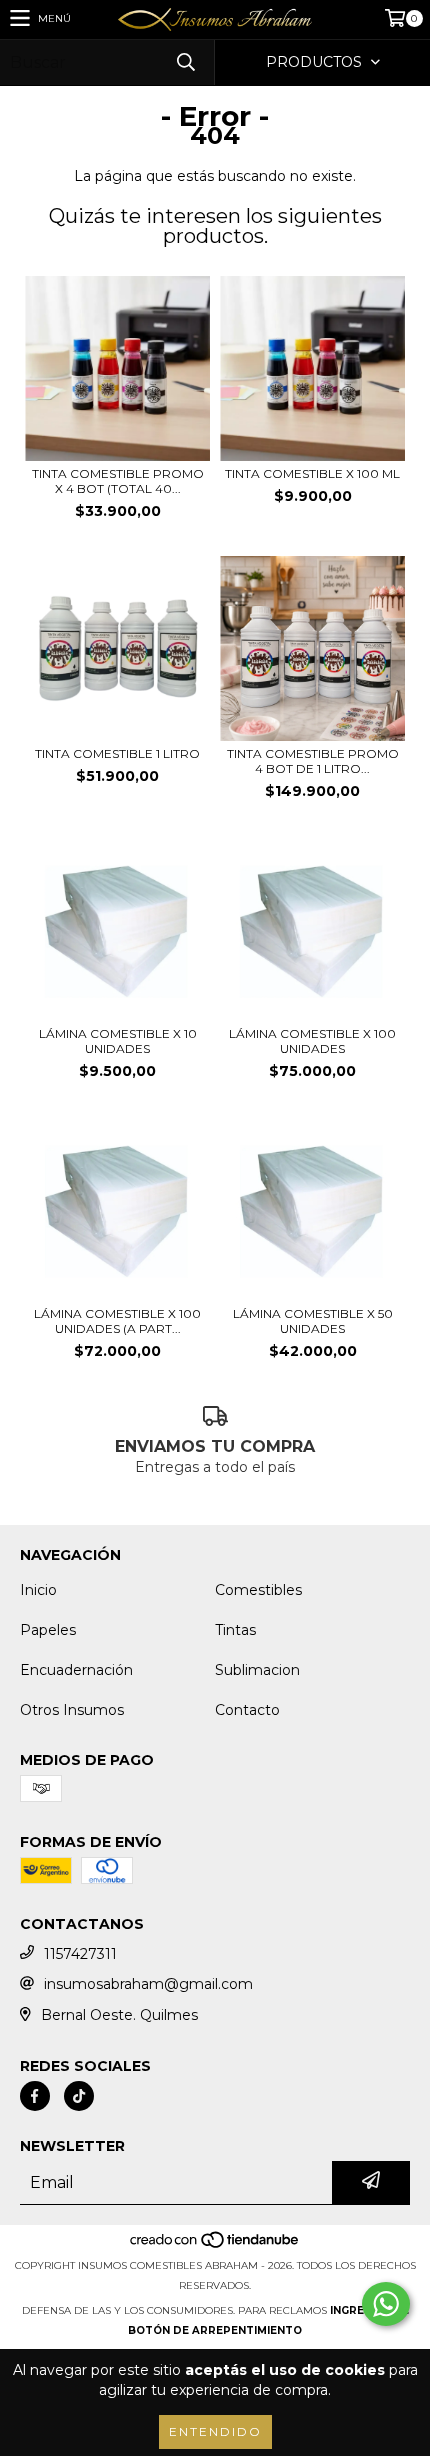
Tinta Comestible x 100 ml (312, 473)
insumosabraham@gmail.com (148, 1984)
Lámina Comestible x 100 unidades (312, 1041)
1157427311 (80, 1954)
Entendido (215, 2431)
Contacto (247, 1710)
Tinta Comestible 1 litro (117, 753)
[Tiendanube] (215, 2245)
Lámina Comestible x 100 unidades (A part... (117, 1321)
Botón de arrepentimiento (215, 2330)
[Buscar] (185, 62)
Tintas (235, 1630)
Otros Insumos (72, 1710)
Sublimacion (257, 1670)
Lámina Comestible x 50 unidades (313, 1321)
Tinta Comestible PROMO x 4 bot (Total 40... (118, 481)
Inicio (38, 1590)
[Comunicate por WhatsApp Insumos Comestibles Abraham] (386, 2304)
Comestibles (258, 1590)
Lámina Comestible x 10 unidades (118, 1041)
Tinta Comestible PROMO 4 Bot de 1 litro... (313, 761)
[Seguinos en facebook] (35, 2096)
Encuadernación (76, 1670)
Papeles (48, 1630)
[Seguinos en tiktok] (79, 2096)
